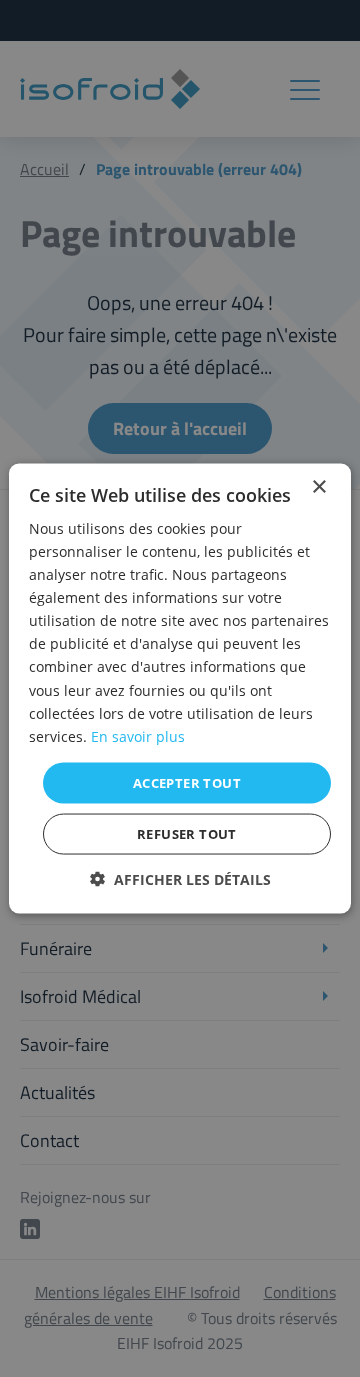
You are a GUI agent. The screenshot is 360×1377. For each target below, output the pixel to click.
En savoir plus (138, 735)
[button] (180, 879)
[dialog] (180, 688)
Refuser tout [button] (187, 834)
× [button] (318, 486)
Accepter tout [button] (187, 782)
